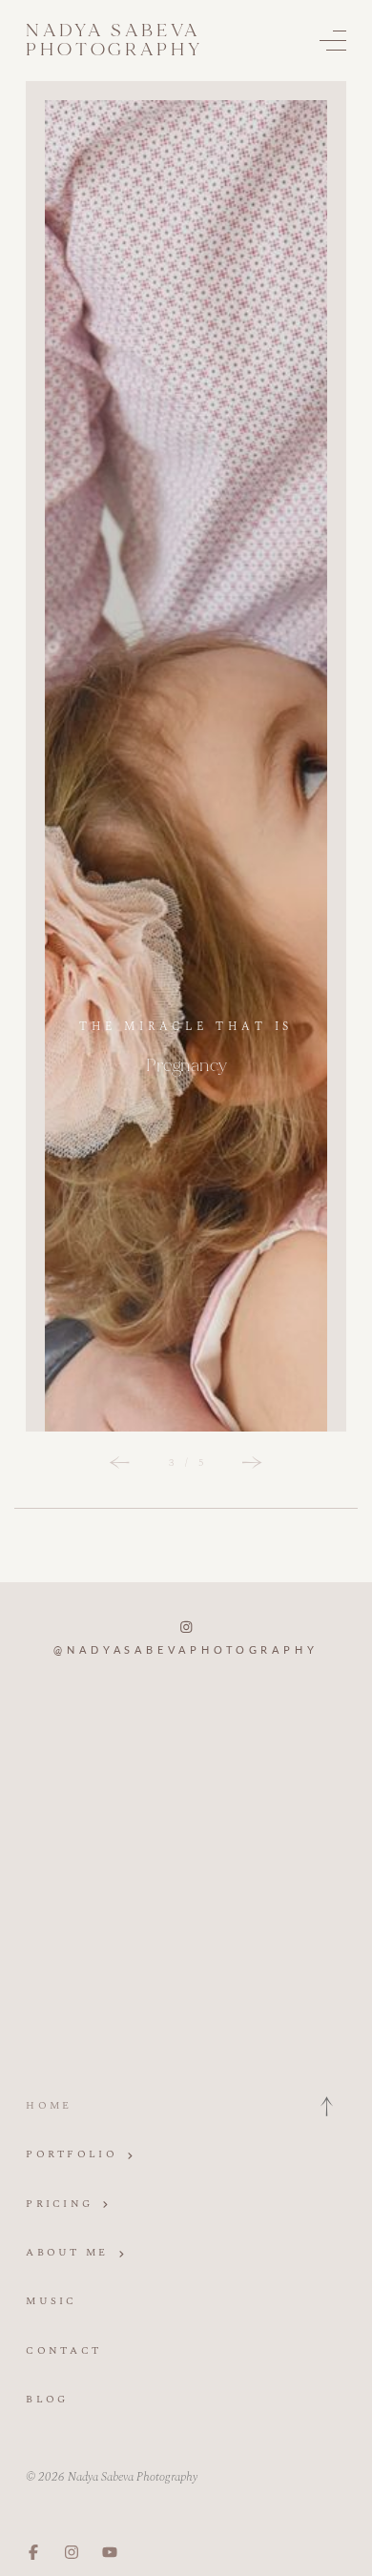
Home (49, 2105)
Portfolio (72, 2154)
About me (67, 2252)
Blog (47, 2399)
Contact (63, 2350)
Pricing (59, 2204)
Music (51, 2301)
